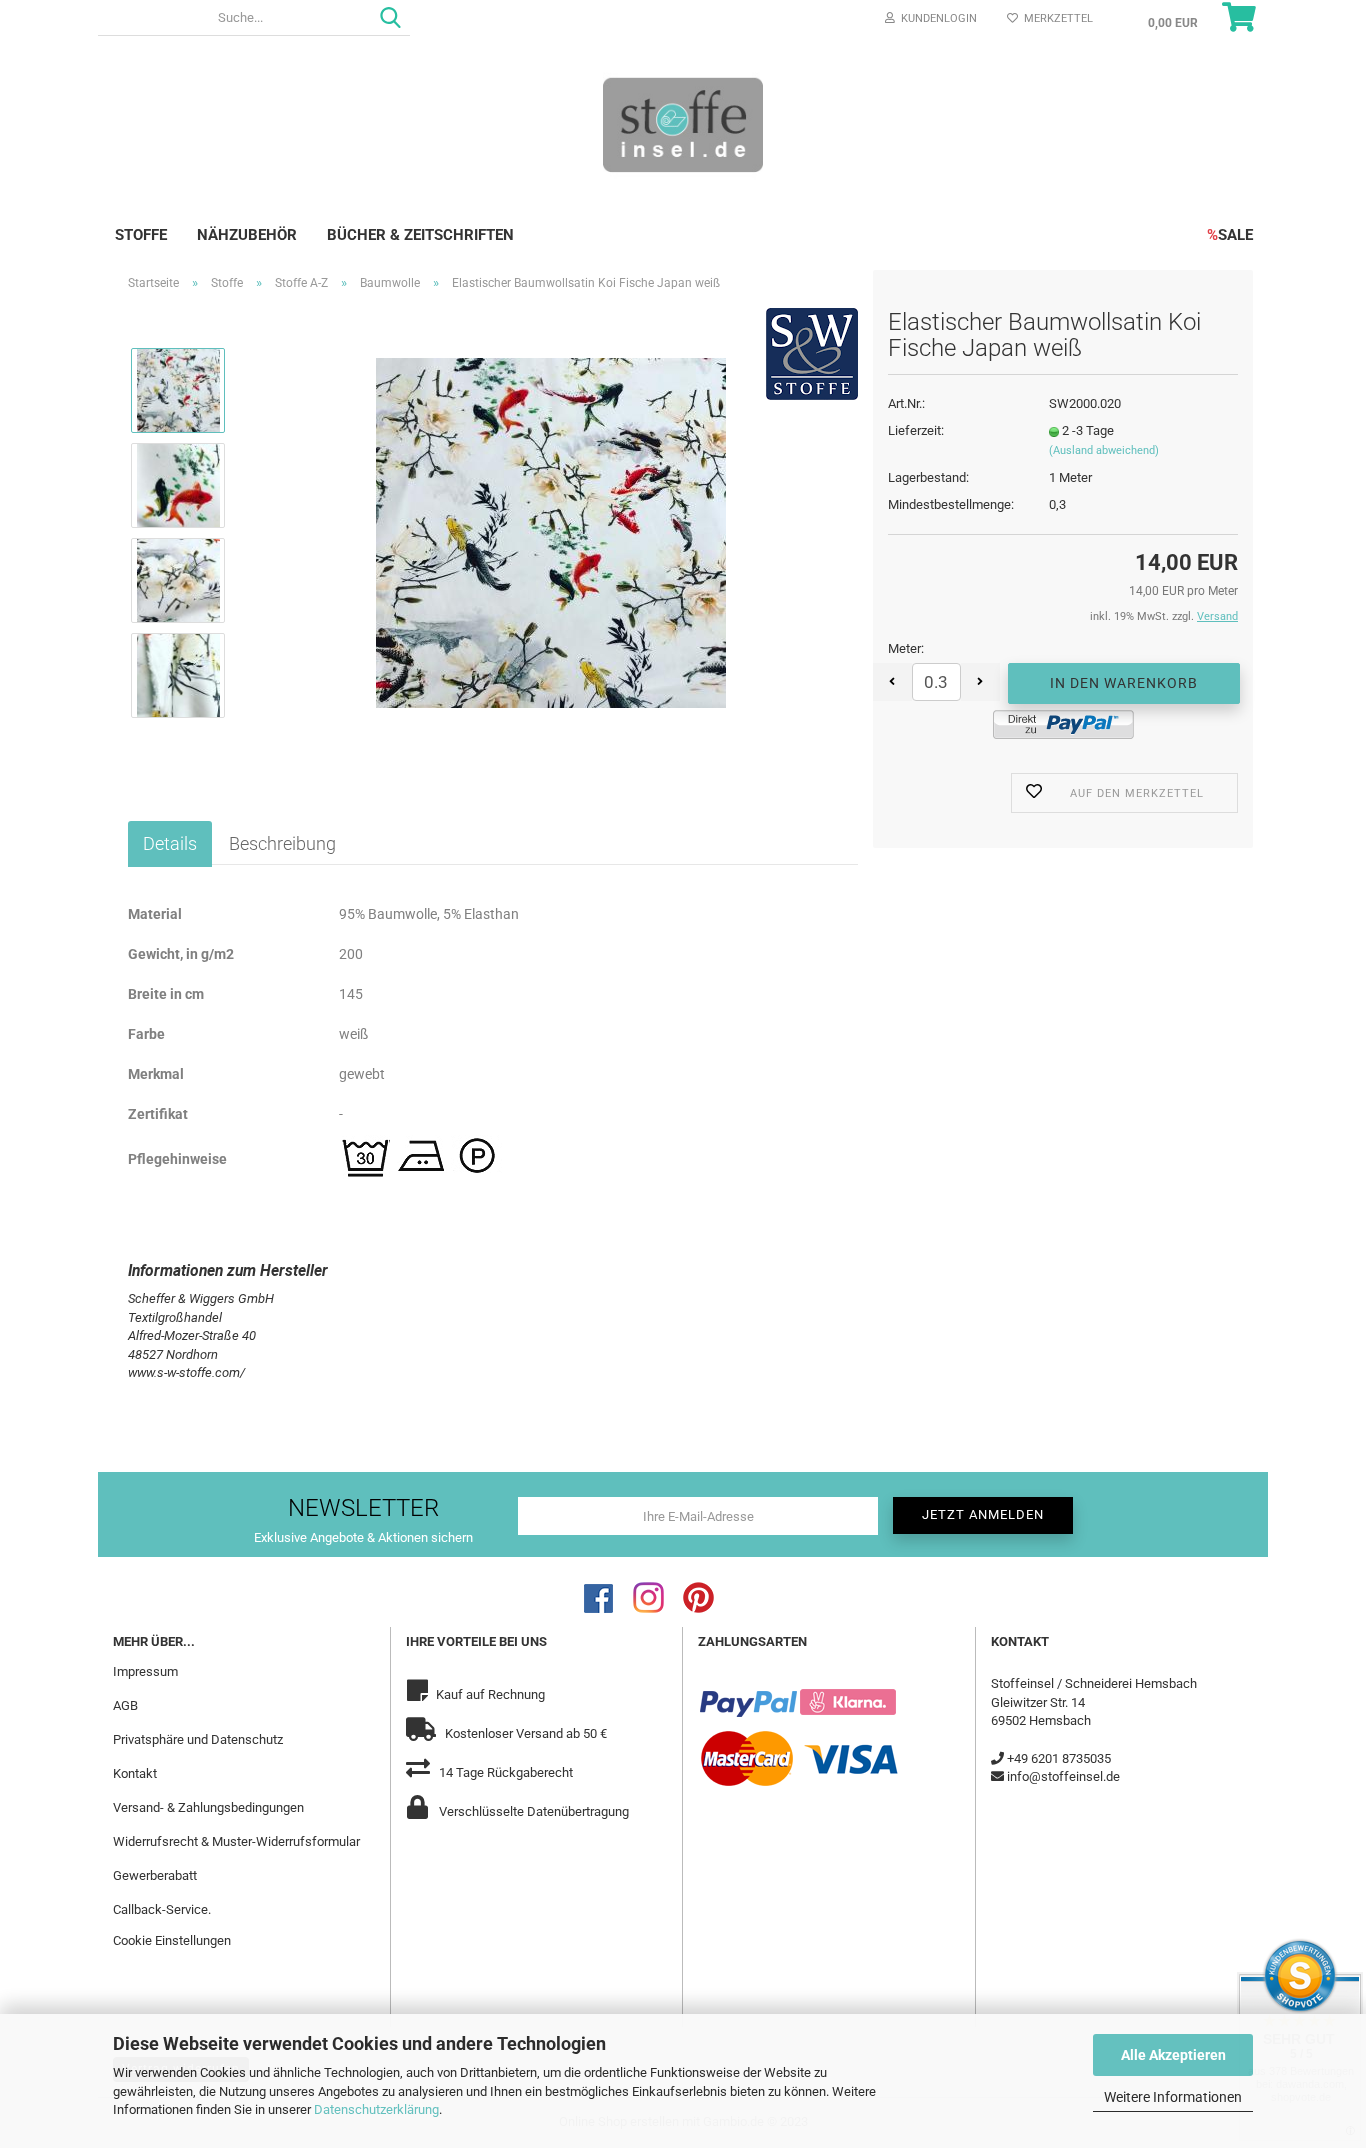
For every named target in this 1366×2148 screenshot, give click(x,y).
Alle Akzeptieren (1173, 2055)
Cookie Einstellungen (172, 1940)
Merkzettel (1055, 18)
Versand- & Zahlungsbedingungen (208, 1807)
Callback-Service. (162, 1909)
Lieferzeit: (916, 430)
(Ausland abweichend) (1104, 450)
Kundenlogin (936, 18)
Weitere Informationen (1173, 2097)
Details (170, 843)
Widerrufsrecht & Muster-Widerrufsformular (236, 1841)
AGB (125, 1705)
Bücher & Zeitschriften (420, 235)
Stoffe (141, 235)
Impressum (145, 1671)
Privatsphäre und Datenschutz (198, 1739)
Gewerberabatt (155, 1875)
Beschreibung (282, 843)
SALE (1230, 235)
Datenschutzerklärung (376, 2109)
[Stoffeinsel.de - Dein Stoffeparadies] (683, 124)
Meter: (906, 648)
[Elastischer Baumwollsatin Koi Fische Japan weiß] (551, 531)
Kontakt (135, 1773)
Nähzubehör (247, 235)
